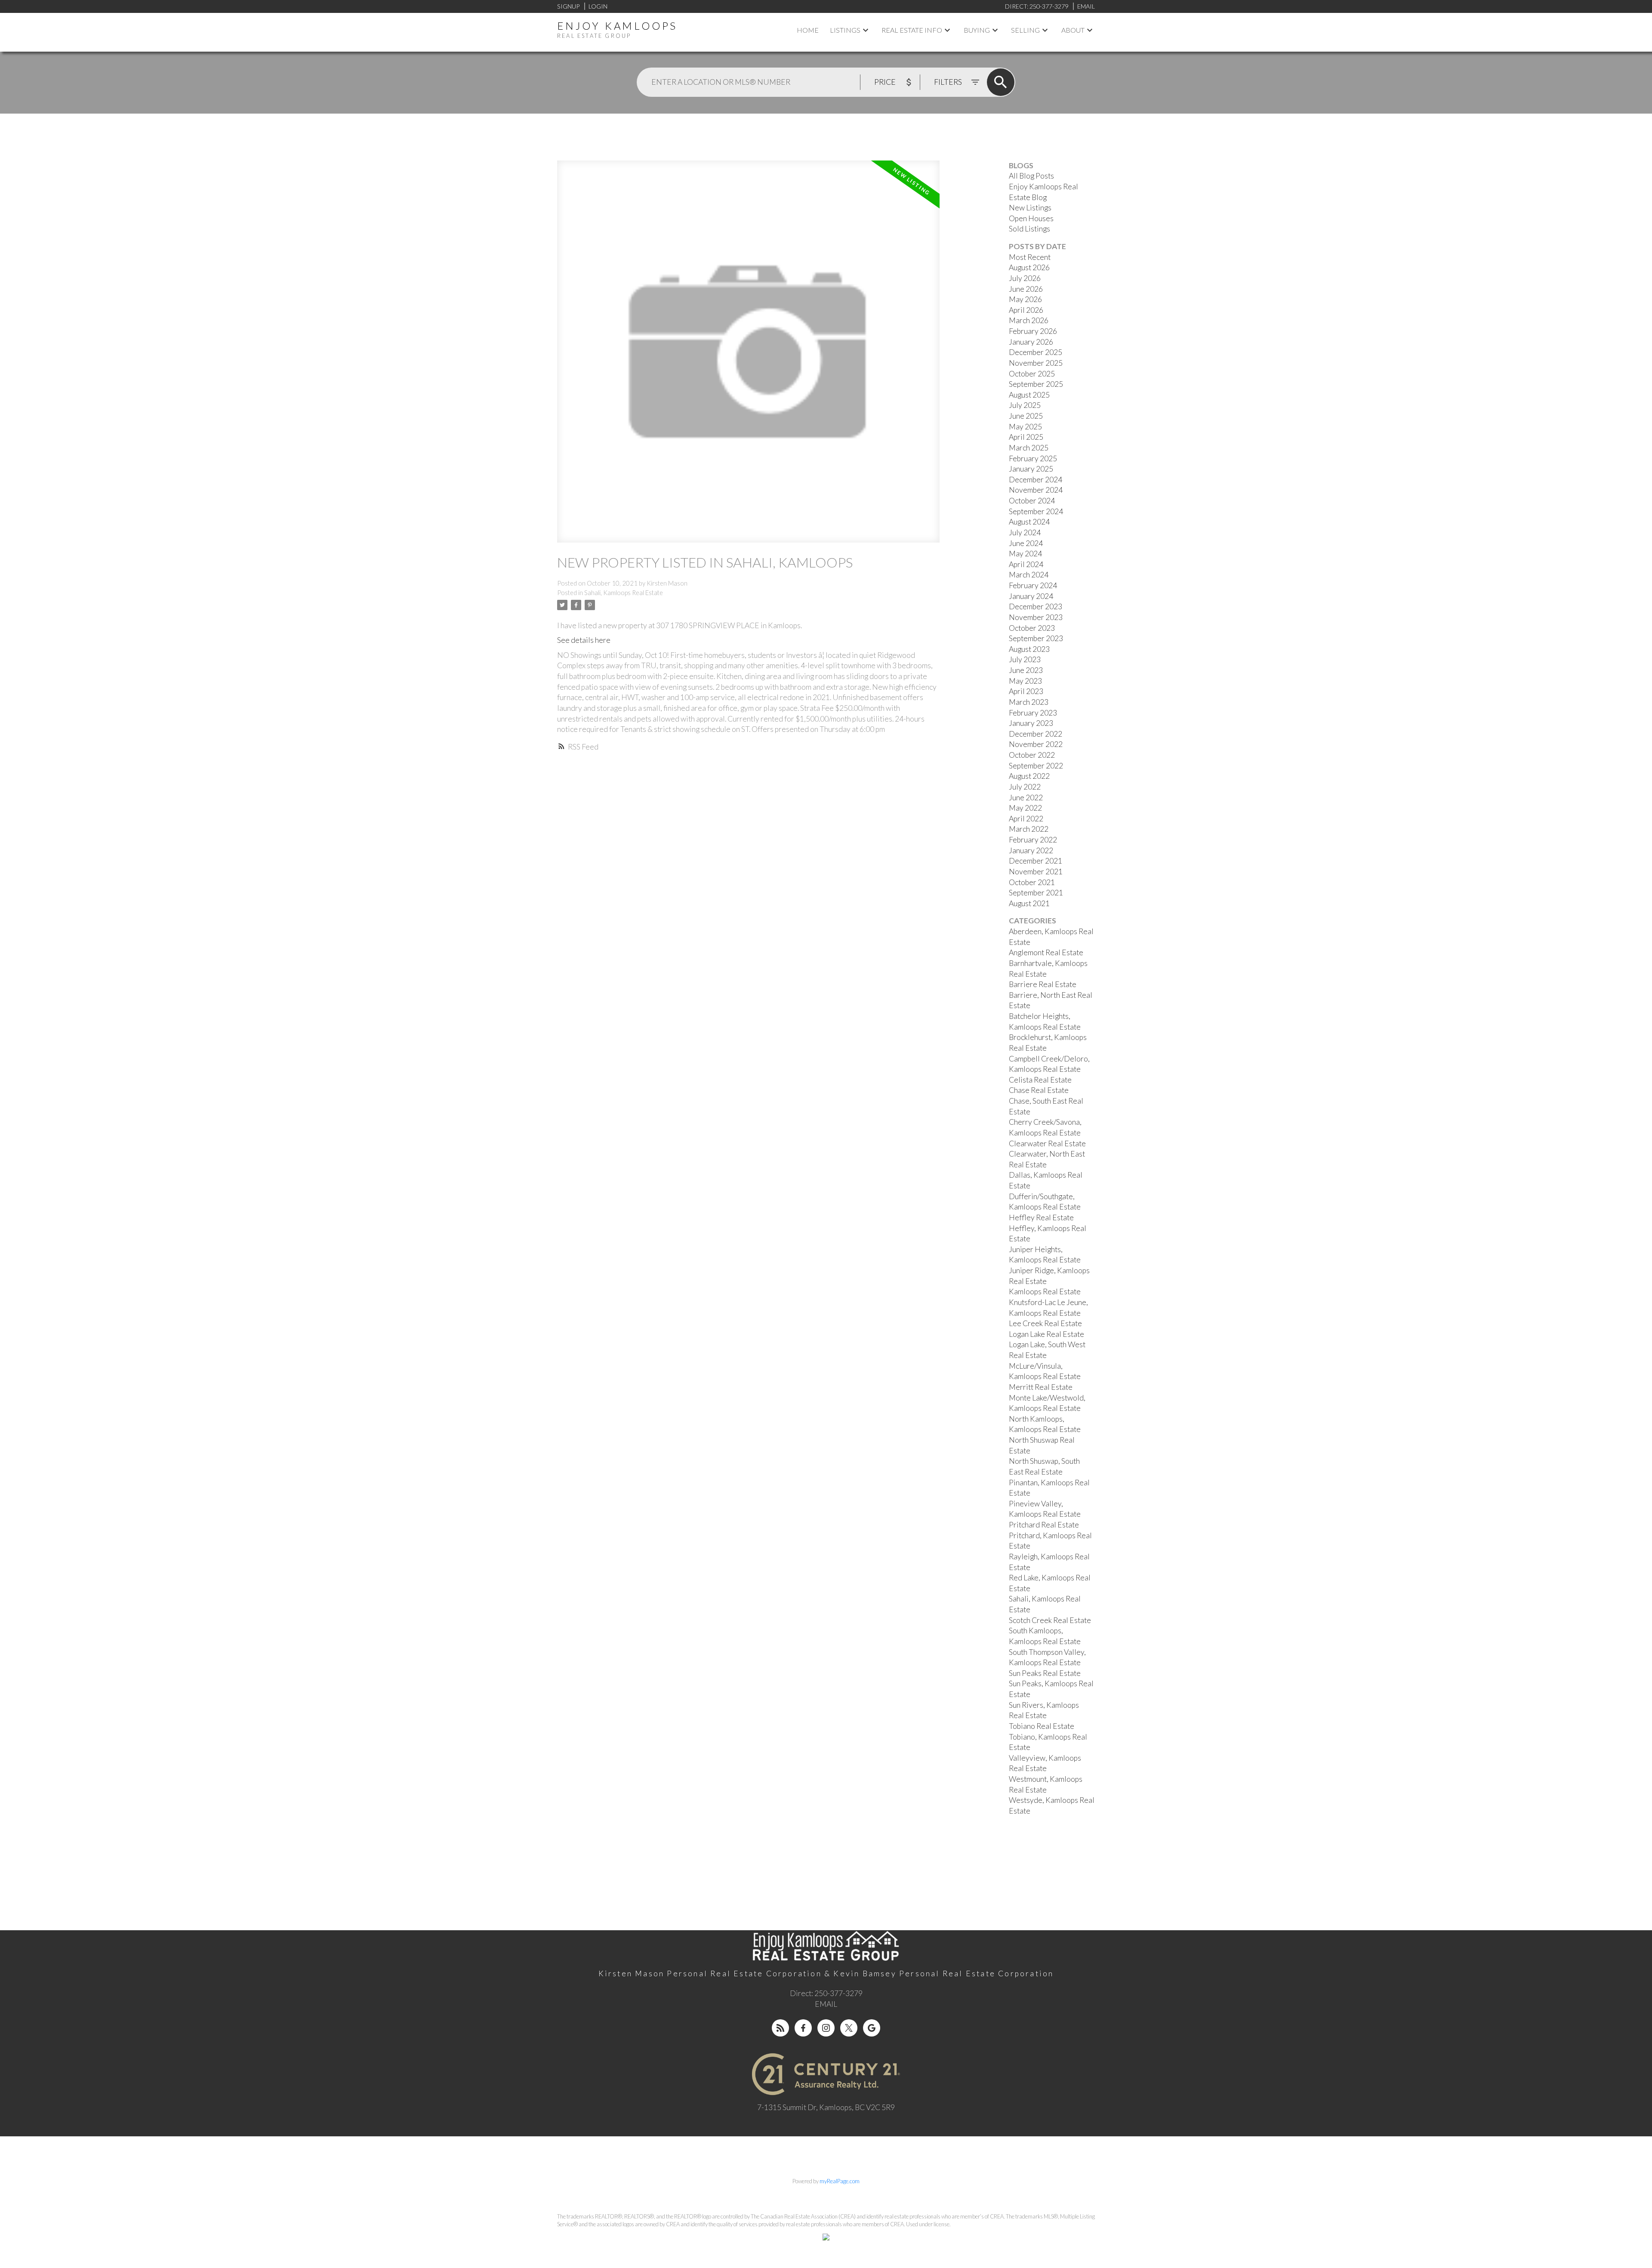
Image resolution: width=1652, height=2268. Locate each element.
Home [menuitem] (808, 30)
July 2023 (1025, 659)
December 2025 (1036, 352)
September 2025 (1036, 384)
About (1073, 30)
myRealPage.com (840, 2181)
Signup (568, 6)
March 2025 (1029, 448)
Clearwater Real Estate (1047, 1143)
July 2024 (1025, 532)
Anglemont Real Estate (1046, 952)
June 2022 (1026, 798)
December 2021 (1036, 861)
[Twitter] (849, 2028)
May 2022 (1025, 808)
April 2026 (1026, 310)
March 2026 (1029, 320)
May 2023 (1025, 681)
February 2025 (1033, 458)
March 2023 (1029, 702)
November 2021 (1036, 872)
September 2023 (1036, 638)
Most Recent (1030, 257)
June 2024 (1026, 543)
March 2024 (1029, 575)
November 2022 (1036, 744)
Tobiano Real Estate (1042, 1726)
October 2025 (1032, 374)
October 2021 (1032, 882)
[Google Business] (872, 2028)
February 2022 (1033, 840)
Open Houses (1031, 218)
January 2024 (1031, 596)
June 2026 (1026, 289)
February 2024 (1033, 585)
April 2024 (1026, 564)
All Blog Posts (1031, 176)
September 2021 (1036, 893)
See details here (584, 640)
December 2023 (1036, 606)
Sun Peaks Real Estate (1045, 1673)
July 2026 (1025, 278)
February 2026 (1033, 331)
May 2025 (1025, 427)
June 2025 (1026, 416)
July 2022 (1025, 787)
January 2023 (1031, 723)
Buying (977, 30)
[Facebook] (803, 2028)
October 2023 (1032, 628)
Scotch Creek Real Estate (1050, 1620)
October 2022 (1032, 755)
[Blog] (780, 2028)
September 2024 (1036, 511)
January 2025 (1031, 469)
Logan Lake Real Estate (1046, 1334)
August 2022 (1029, 776)
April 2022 (1026, 819)
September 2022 (1036, 766)
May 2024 (1025, 554)
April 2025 (1026, 437)
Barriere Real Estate (1043, 984)
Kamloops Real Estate (1045, 1291)
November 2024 (1036, 490)
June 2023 (1026, 670)
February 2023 (1033, 713)
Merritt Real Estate (1041, 1387)
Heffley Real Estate (1041, 1217)
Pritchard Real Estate (1044, 1525)
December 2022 (1036, 734)
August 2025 (1029, 395)
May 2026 (1025, 299)
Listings (845, 30)
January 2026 (1031, 342)
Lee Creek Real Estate (1045, 1323)
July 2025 (1025, 405)
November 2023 (1036, 617)
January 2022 (1031, 850)
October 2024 (1032, 501)
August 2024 (1029, 522)
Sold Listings (1029, 229)
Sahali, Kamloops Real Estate (624, 593)
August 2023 (1029, 649)
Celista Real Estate (1040, 1080)
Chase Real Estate (1039, 1090)
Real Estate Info (912, 30)
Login (598, 6)
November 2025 (1036, 363)
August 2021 (1029, 903)
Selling (1025, 30)
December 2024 (1036, 480)
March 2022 (1029, 829)
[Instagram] (826, 2028)
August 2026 (1029, 267)
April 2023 (1026, 691)
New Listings (1030, 208)
